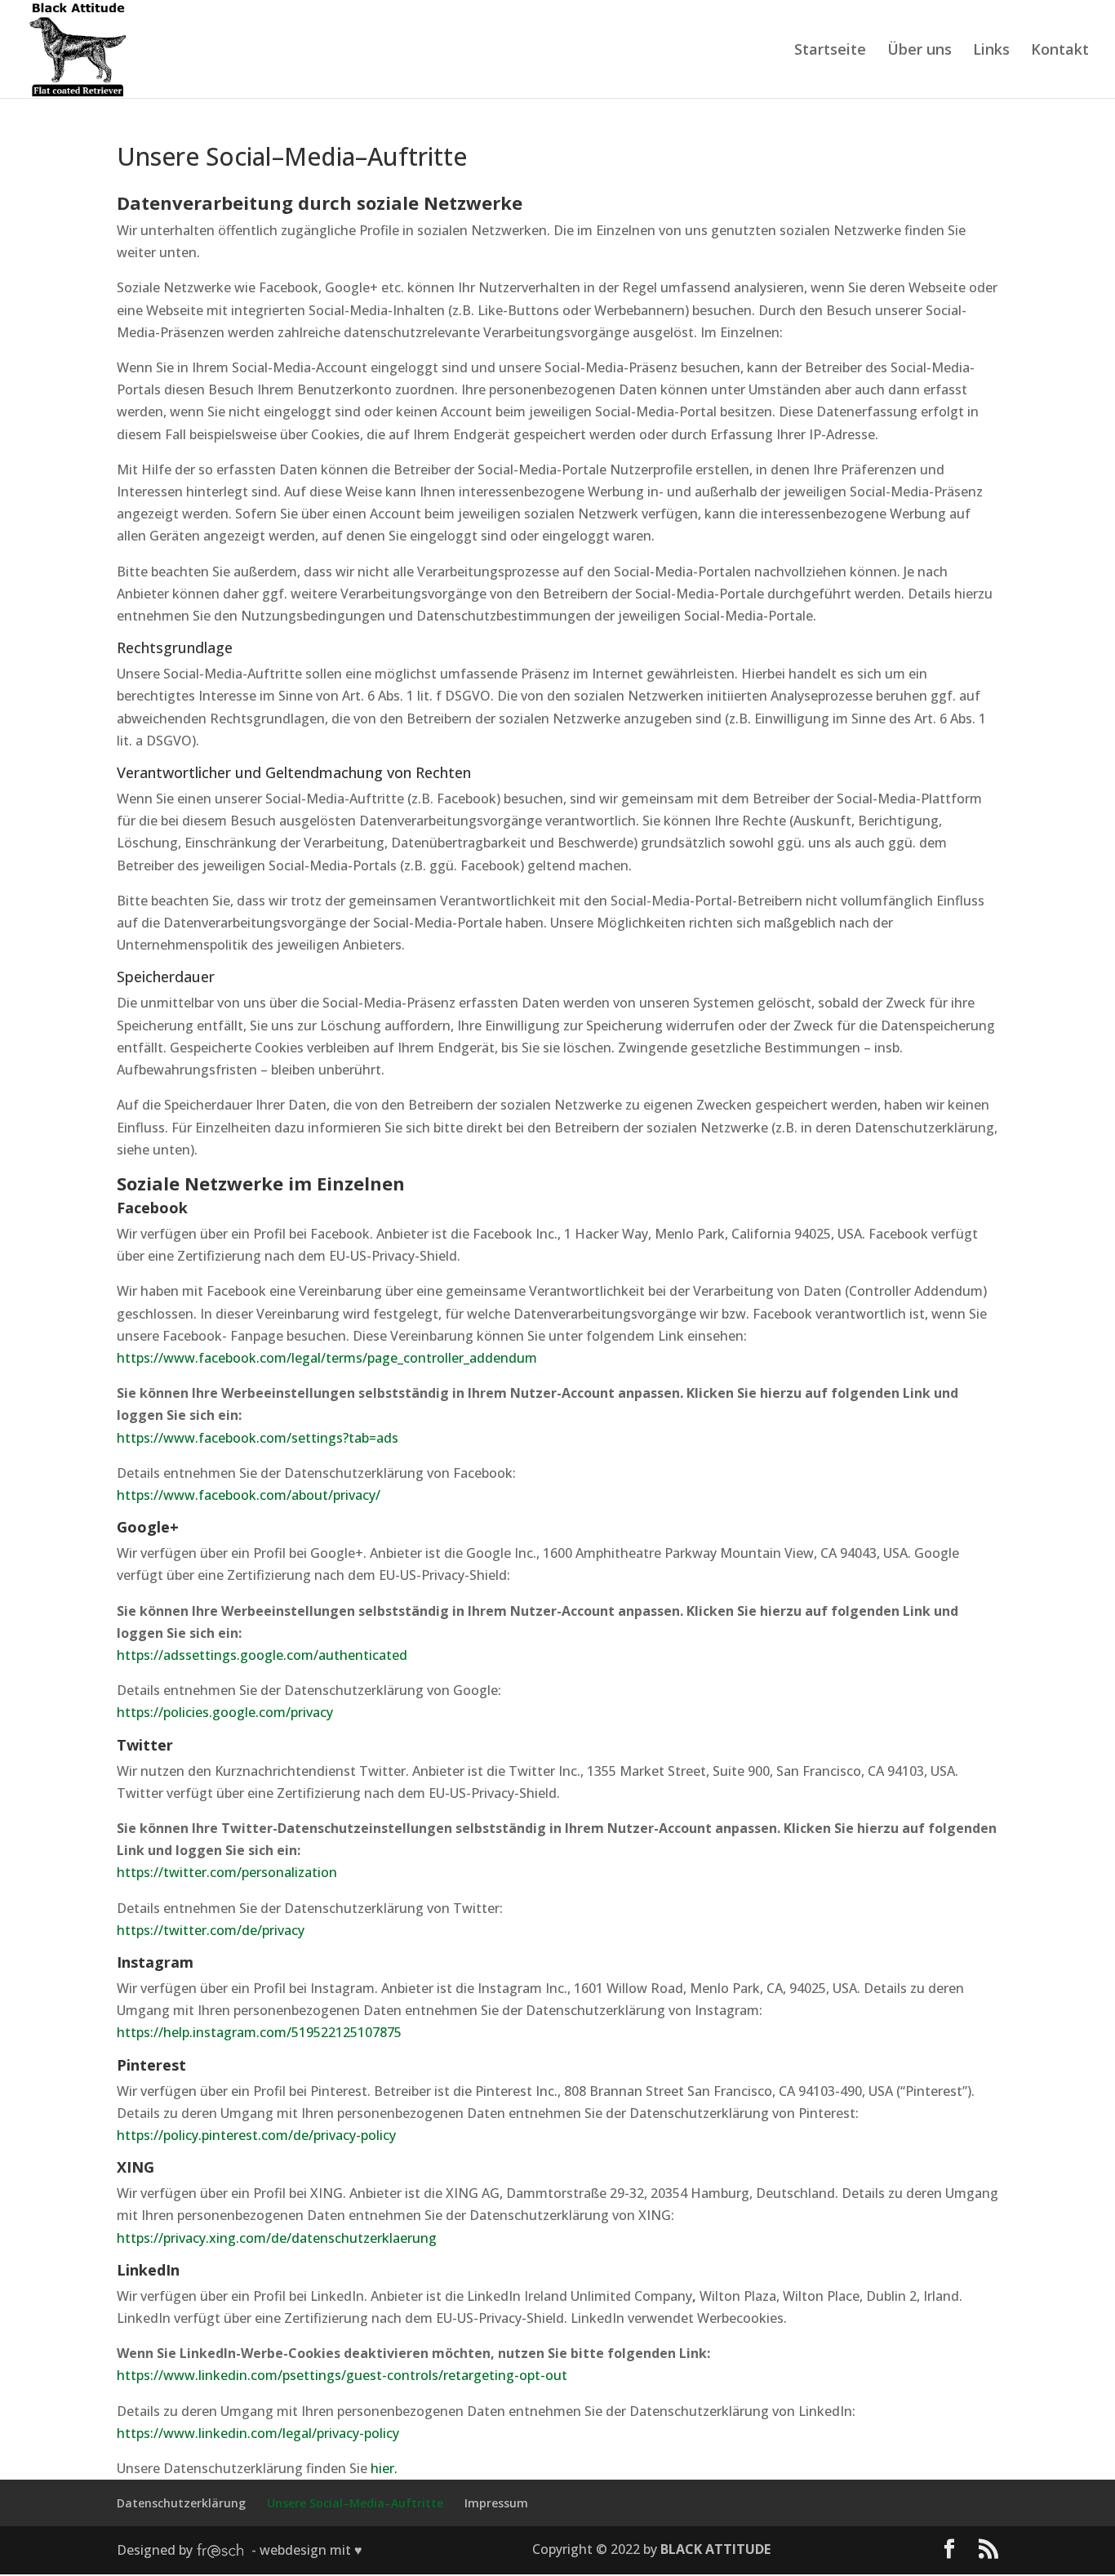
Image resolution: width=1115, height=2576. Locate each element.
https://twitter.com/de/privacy (211, 1930)
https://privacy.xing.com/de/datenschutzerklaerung (277, 2238)
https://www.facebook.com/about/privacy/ (249, 1495)
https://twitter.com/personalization (227, 1872)
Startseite (830, 51)
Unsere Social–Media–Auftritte (355, 2503)
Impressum (496, 2503)
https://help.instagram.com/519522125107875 (259, 2032)
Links (991, 51)
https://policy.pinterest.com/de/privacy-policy (256, 2135)
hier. (384, 2468)
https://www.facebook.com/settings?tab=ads (258, 1438)
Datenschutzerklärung (181, 2503)
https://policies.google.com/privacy (225, 1712)
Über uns (920, 51)
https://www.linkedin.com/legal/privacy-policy (258, 2433)
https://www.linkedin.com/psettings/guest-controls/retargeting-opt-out (342, 2375)
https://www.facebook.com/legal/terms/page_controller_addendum (327, 1358)
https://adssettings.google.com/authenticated (262, 1655)
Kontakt (1060, 51)
